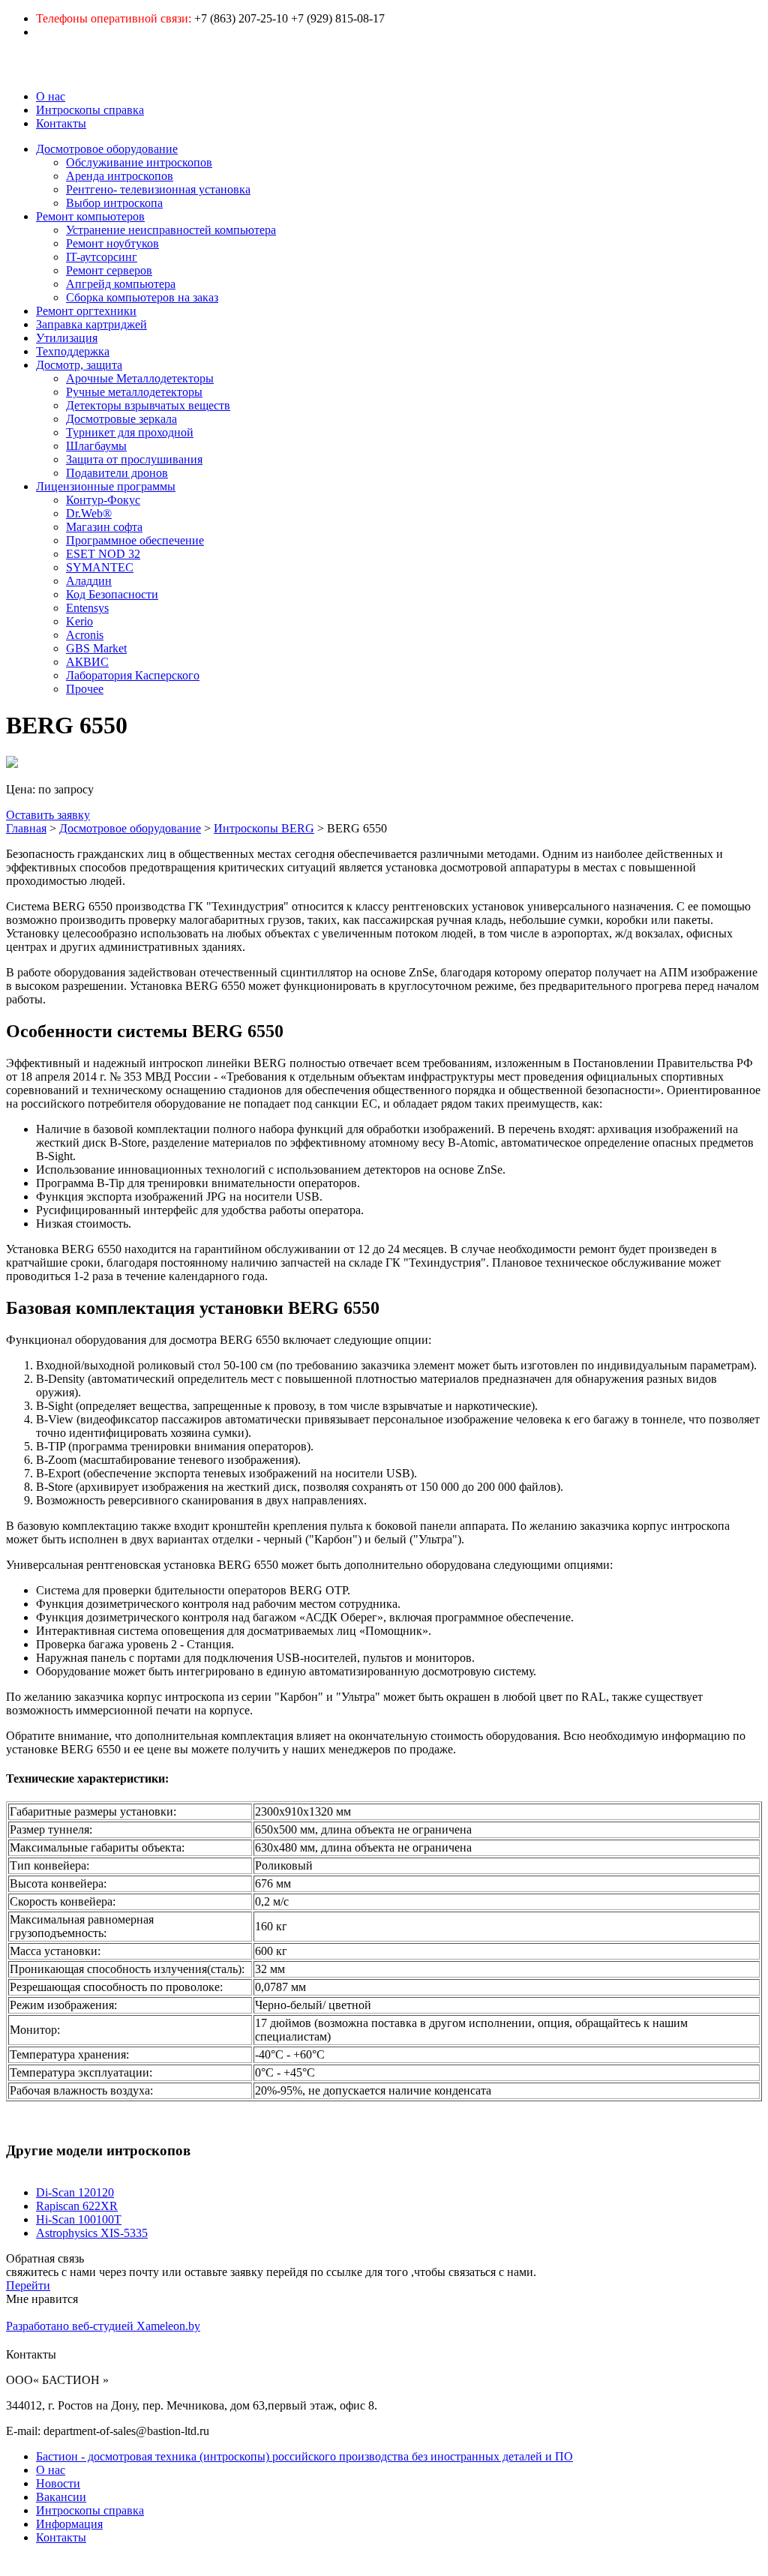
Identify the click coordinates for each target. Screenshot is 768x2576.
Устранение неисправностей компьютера (171, 230)
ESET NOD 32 (103, 554)
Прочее (85, 689)
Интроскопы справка (90, 110)
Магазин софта (104, 527)
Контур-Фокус (103, 500)
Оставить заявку (48, 815)
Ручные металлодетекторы (134, 392)
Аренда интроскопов (120, 176)
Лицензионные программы (106, 486)
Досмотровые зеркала (121, 419)
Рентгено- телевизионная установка (158, 189)
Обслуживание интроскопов (139, 162)
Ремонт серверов (109, 270)
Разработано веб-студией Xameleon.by (103, 2326)
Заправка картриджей (91, 324)
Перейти (28, 2285)
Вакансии (61, 2497)
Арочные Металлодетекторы (140, 378)
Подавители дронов (117, 473)
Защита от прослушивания (134, 459)
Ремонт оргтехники (86, 311)
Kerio (79, 621)
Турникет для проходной (130, 432)
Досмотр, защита (79, 365)
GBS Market (96, 648)
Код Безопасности (112, 594)
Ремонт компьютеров (90, 216)
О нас (51, 96)
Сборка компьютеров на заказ (142, 297)
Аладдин (89, 581)
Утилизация (67, 338)
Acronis (85, 635)
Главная (26, 828)
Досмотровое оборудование (107, 149)
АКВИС (87, 662)
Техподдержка (73, 351)
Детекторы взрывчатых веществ (148, 405)
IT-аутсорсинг (102, 257)
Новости (58, 2483)
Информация (69, 2524)
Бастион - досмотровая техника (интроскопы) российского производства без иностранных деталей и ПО (304, 2456)
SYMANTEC (100, 567)
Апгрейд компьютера (121, 284)
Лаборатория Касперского (133, 675)
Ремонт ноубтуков (112, 243)
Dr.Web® (89, 513)
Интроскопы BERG (264, 828)
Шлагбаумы (96, 446)
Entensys (87, 608)
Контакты (61, 123)
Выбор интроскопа (114, 203)
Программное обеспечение (135, 540)
